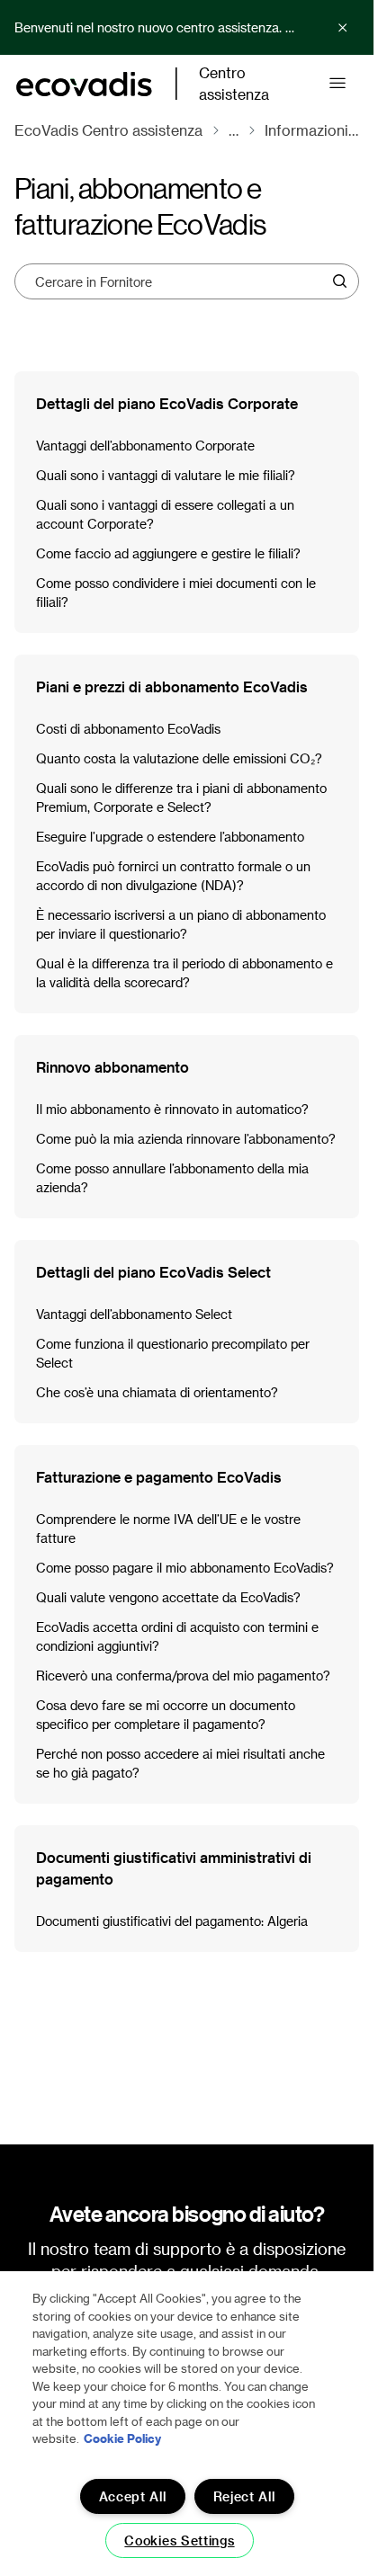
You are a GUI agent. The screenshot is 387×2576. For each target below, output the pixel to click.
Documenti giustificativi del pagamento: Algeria (172, 1921)
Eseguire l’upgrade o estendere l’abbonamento (170, 837)
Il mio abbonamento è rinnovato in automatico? (172, 1109)
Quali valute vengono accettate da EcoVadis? (168, 1597)
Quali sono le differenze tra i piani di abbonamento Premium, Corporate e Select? (181, 798)
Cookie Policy (122, 2438)
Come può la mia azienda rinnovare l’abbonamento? (186, 1139)
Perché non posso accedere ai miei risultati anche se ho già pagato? (180, 1763)
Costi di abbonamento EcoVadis (128, 729)
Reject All (244, 2496)
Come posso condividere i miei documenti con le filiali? (176, 593)
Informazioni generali (312, 130)
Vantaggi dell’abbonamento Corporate (145, 446)
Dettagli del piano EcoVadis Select (153, 1272)
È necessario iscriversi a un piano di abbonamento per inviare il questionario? (181, 924)
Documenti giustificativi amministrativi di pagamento (174, 1868)
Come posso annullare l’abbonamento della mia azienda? (172, 1178)
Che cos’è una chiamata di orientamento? (157, 1392)
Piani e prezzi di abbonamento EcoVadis (172, 686)
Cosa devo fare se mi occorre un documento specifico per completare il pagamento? (166, 1715)
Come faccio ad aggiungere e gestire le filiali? (168, 553)
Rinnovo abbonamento (112, 1067)
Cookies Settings (179, 2540)
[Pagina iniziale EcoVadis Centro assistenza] (84, 84)
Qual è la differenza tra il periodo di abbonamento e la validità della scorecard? (184, 973)
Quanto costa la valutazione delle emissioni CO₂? (179, 758)
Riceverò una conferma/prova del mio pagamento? (183, 1676)
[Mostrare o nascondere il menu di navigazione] (337, 84)
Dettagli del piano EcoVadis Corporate (167, 403)
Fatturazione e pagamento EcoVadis (159, 1477)
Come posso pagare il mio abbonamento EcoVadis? (185, 1568)
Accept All (133, 2496)
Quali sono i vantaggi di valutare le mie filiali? (166, 475)
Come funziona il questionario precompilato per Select (173, 1353)
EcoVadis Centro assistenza (108, 130)
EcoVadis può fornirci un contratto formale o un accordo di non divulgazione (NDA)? (173, 876)
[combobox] (180, 281)
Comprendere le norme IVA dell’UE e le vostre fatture (168, 1529)
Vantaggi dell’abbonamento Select (134, 1314)
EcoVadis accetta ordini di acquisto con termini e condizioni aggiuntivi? (177, 1636)
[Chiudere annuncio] (343, 28)
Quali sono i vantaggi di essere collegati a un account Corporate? (165, 514)
